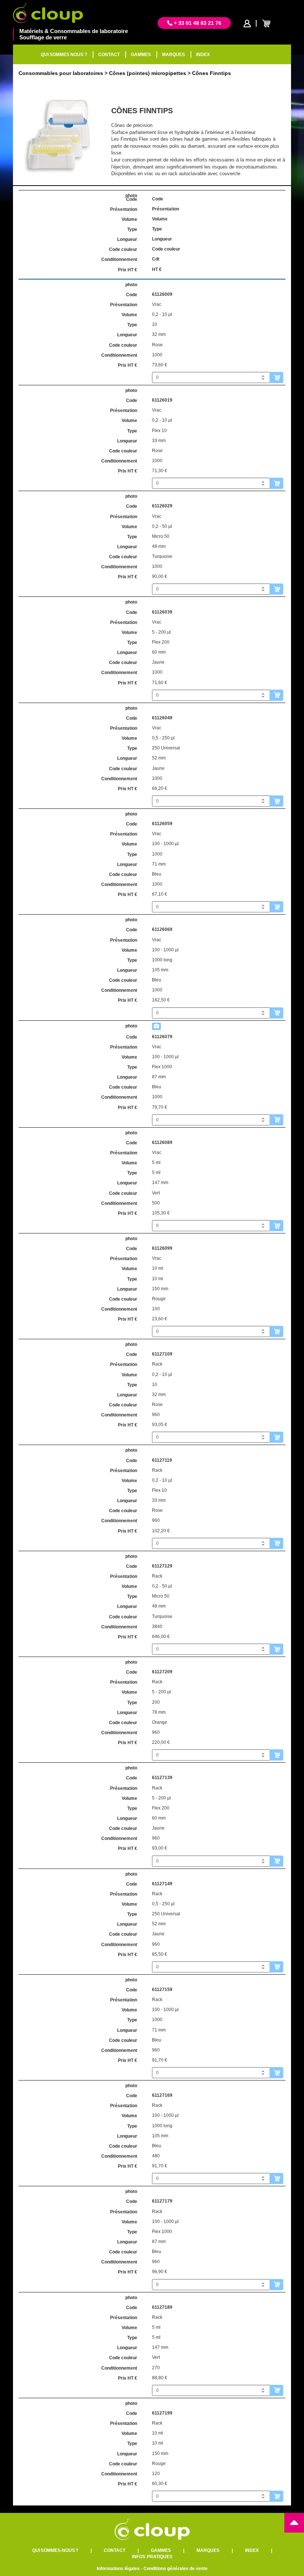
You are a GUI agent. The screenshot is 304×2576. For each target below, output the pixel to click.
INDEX (203, 55)
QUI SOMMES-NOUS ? (55, 2550)
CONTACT (109, 55)
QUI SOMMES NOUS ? (64, 55)
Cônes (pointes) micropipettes (148, 73)
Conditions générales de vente (176, 2569)
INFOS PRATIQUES (152, 2557)
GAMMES (141, 55)
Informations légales (118, 2569)
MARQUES (174, 55)
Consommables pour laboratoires (61, 73)
